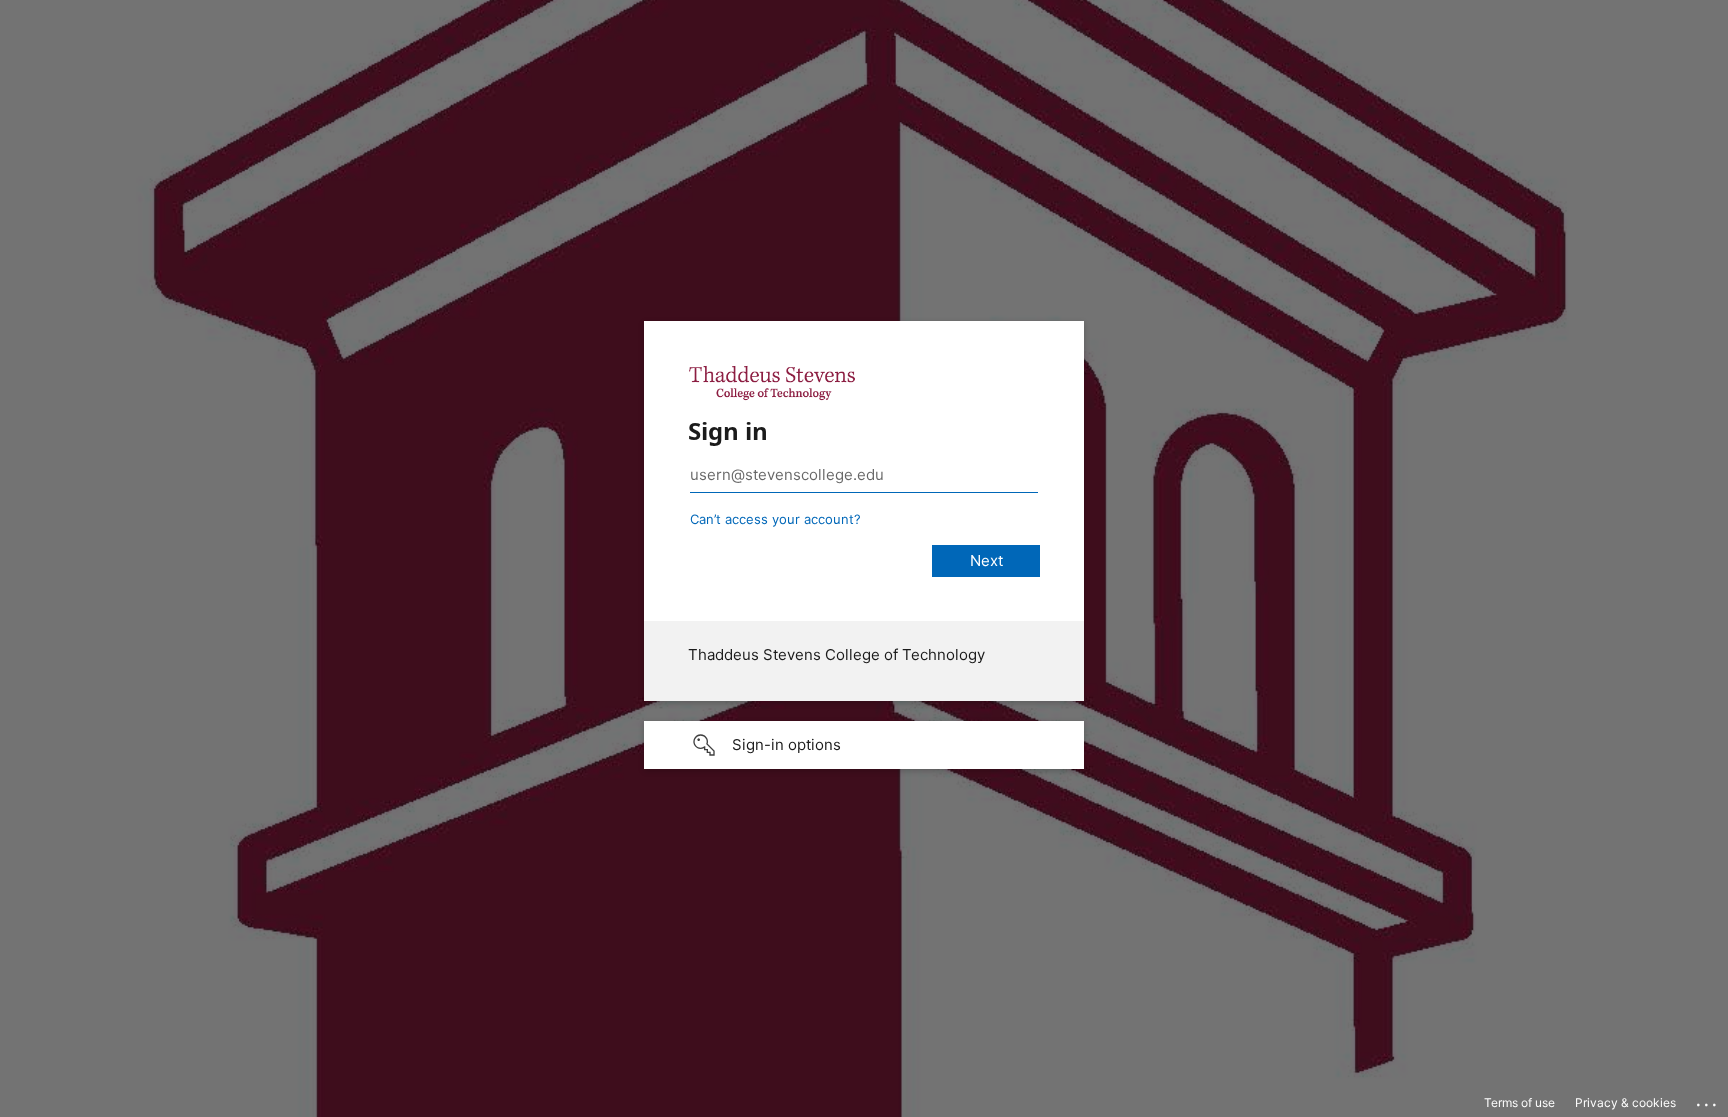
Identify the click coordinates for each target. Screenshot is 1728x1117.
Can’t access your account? (775, 519)
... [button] (1708, 1100)
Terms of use (1519, 1102)
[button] (864, 745)
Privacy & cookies (1625, 1102)
